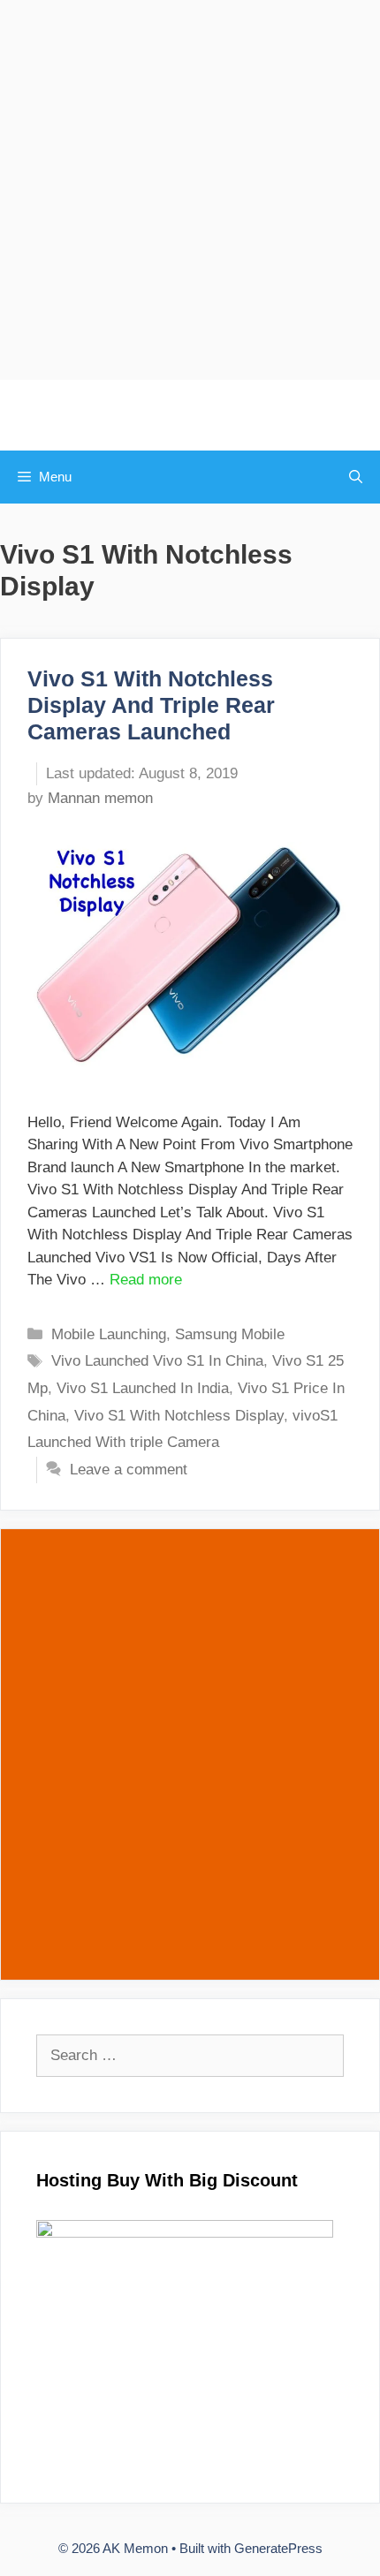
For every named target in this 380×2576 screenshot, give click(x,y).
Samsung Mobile (230, 1334)
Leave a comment (129, 1470)
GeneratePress (278, 2548)
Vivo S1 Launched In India (143, 1388)
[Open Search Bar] (356, 477)
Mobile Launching (109, 1334)
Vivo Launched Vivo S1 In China (157, 1361)
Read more (146, 1280)
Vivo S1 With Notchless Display (179, 1416)
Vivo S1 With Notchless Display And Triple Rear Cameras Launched (151, 705)
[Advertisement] (190, 190)
